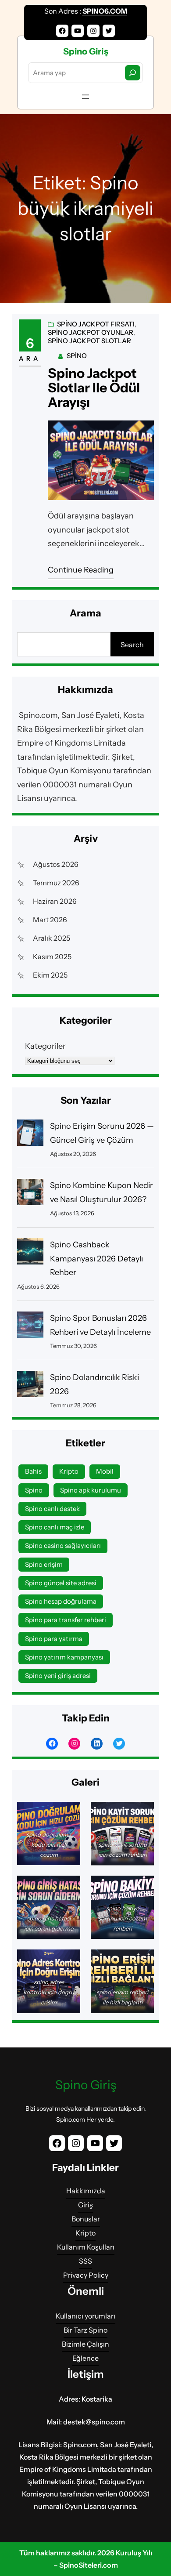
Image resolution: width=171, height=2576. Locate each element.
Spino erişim (44, 1564)
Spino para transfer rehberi (66, 1620)
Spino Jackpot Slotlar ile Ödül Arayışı (94, 388)
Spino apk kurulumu (91, 1490)
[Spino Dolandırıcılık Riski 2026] (30, 1386)
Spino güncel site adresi (61, 1583)
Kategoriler (45, 1046)
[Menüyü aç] (85, 97)
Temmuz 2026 (56, 883)
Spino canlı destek (52, 1509)
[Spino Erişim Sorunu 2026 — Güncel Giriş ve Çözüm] (30, 1135)
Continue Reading (81, 570)
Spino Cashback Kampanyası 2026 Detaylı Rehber (96, 1259)
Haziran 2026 (55, 901)
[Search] (133, 73)
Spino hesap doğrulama (61, 1601)
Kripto (69, 1471)
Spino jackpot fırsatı (96, 324)
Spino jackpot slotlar (89, 341)
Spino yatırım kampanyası (64, 1657)
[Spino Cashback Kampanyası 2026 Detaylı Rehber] (30, 1254)
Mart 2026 (50, 920)
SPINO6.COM (105, 11)
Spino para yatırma (54, 1639)
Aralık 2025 (52, 938)
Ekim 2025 (50, 975)
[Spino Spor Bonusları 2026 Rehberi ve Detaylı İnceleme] (30, 1327)
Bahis (33, 1471)
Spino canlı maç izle (55, 1527)
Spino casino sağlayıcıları (63, 1545)
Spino (77, 356)
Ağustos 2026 (56, 864)
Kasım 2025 (52, 956)
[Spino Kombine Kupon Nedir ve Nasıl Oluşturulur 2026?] (30, 1194)
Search (132, 645)
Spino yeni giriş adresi (58, 1676)
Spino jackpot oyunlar (91, 332)
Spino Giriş (86, 51)
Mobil (105, 1471)
